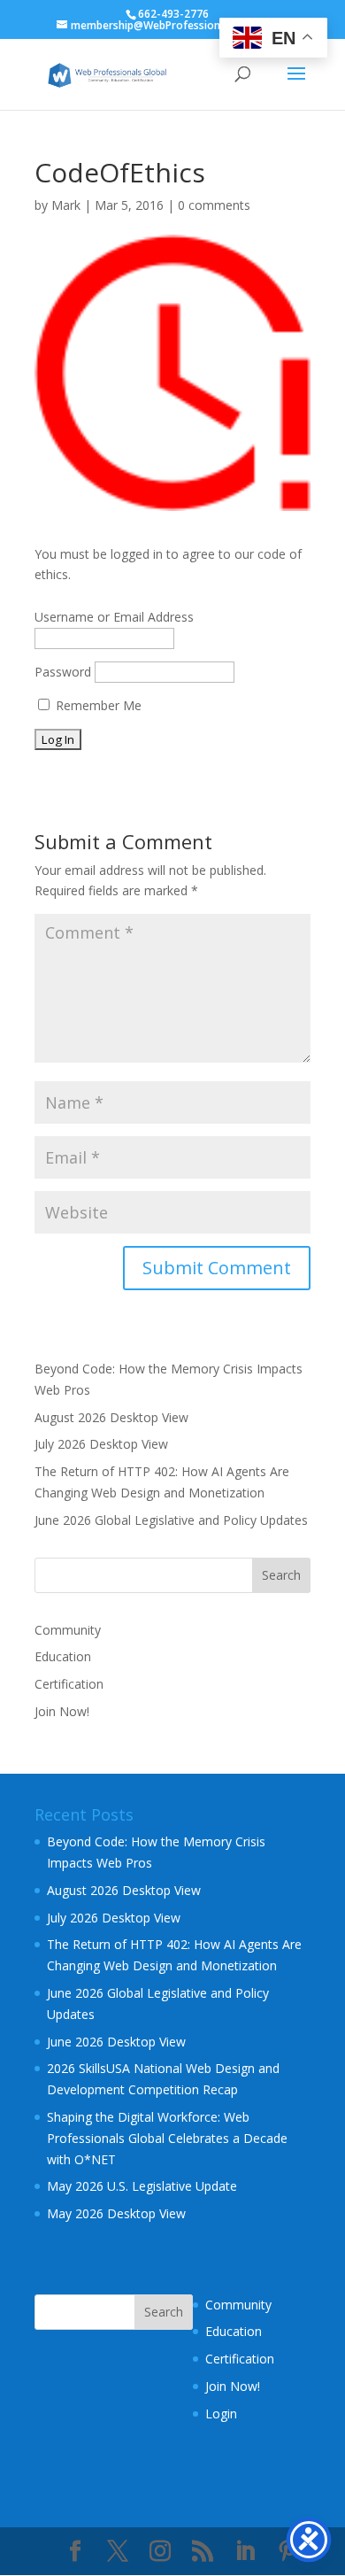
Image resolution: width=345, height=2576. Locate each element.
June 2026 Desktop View (116, 2042)
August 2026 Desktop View (111, 1417)
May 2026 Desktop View (116, 2213)
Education (63, 1656)
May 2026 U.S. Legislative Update (142, 2186)
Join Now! (62, 1711)
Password (63, 672)
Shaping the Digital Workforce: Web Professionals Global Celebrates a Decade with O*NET (167, 2138)
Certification (69, 1684)
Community (68, 1630)
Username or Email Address (114, 617)
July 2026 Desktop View (101, 1444)
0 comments (214, 205)
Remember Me (97, 705)
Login (221, 2414)
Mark (66, 205)
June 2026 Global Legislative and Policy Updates (171, 1520)
